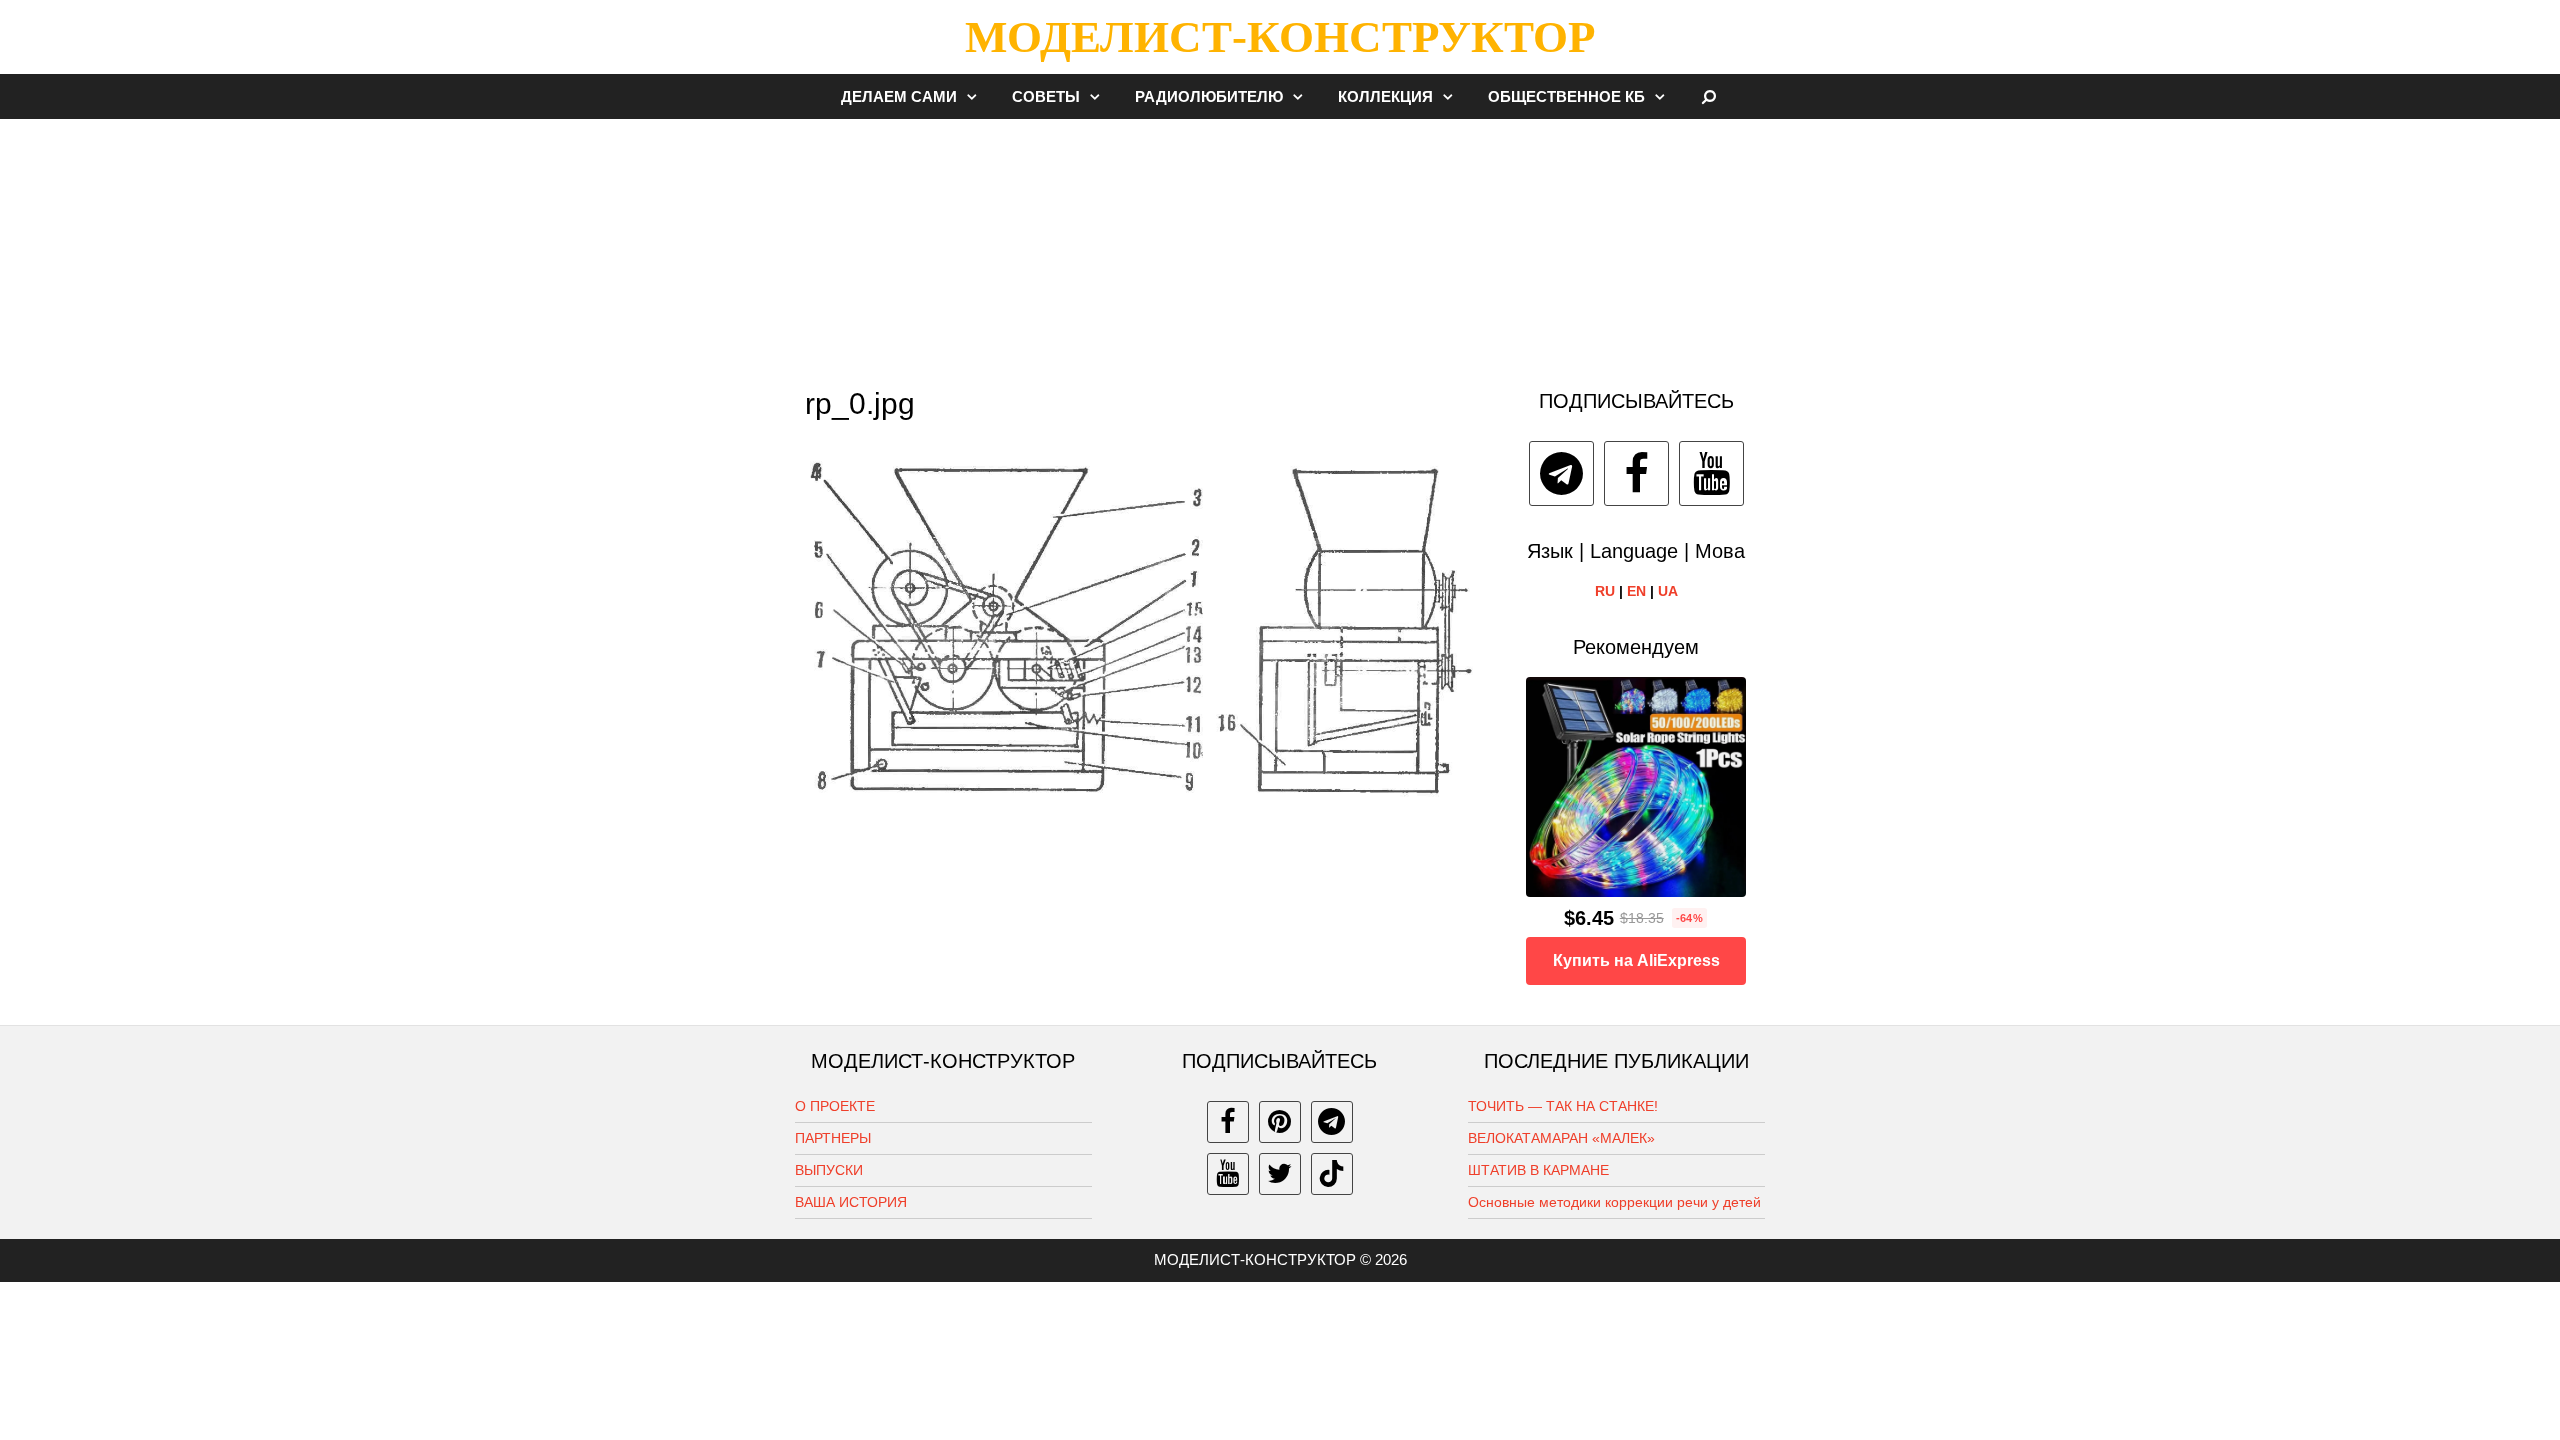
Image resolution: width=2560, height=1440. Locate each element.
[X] (1280, 1174)
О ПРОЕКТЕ (835, 1106)
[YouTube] (1711, 473)
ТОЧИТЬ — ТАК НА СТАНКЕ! (1563, 1106)
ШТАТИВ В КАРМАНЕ (1538, 1170)
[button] (977, 96)
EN (1636, 591)
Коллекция (1385, 96)
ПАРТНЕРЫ (833, 1138)
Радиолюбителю (1209, 96)
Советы (1046, 96)
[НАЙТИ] (1709, 96)
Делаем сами (899, 96)
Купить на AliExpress (1636, 960)
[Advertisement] (1280, 244)
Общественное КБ (1566, 96)
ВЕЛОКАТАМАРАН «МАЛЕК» (1561, 1138)
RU (1605, 591)
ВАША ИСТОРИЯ (851, 1202)
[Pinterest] (1280, 1122)
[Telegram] (1561, 473)
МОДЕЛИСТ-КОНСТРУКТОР (1280, 37)
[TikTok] (1332, 1174)
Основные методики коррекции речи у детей (1614, 1202)
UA (1668, 591)
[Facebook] (1636, 473)
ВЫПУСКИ (829, 1170)
